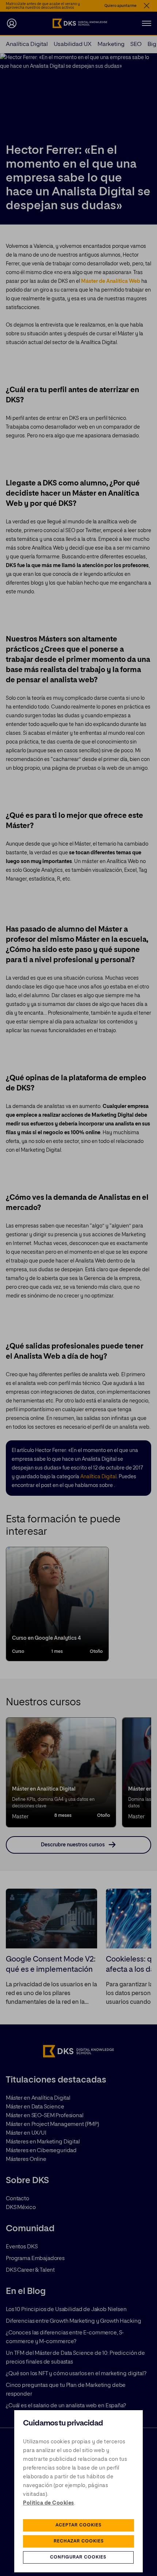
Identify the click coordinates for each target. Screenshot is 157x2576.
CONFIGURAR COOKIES (78, 2557)
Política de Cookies (49, 2503)
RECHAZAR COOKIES (79, 2541)
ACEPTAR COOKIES (78, 2525)
